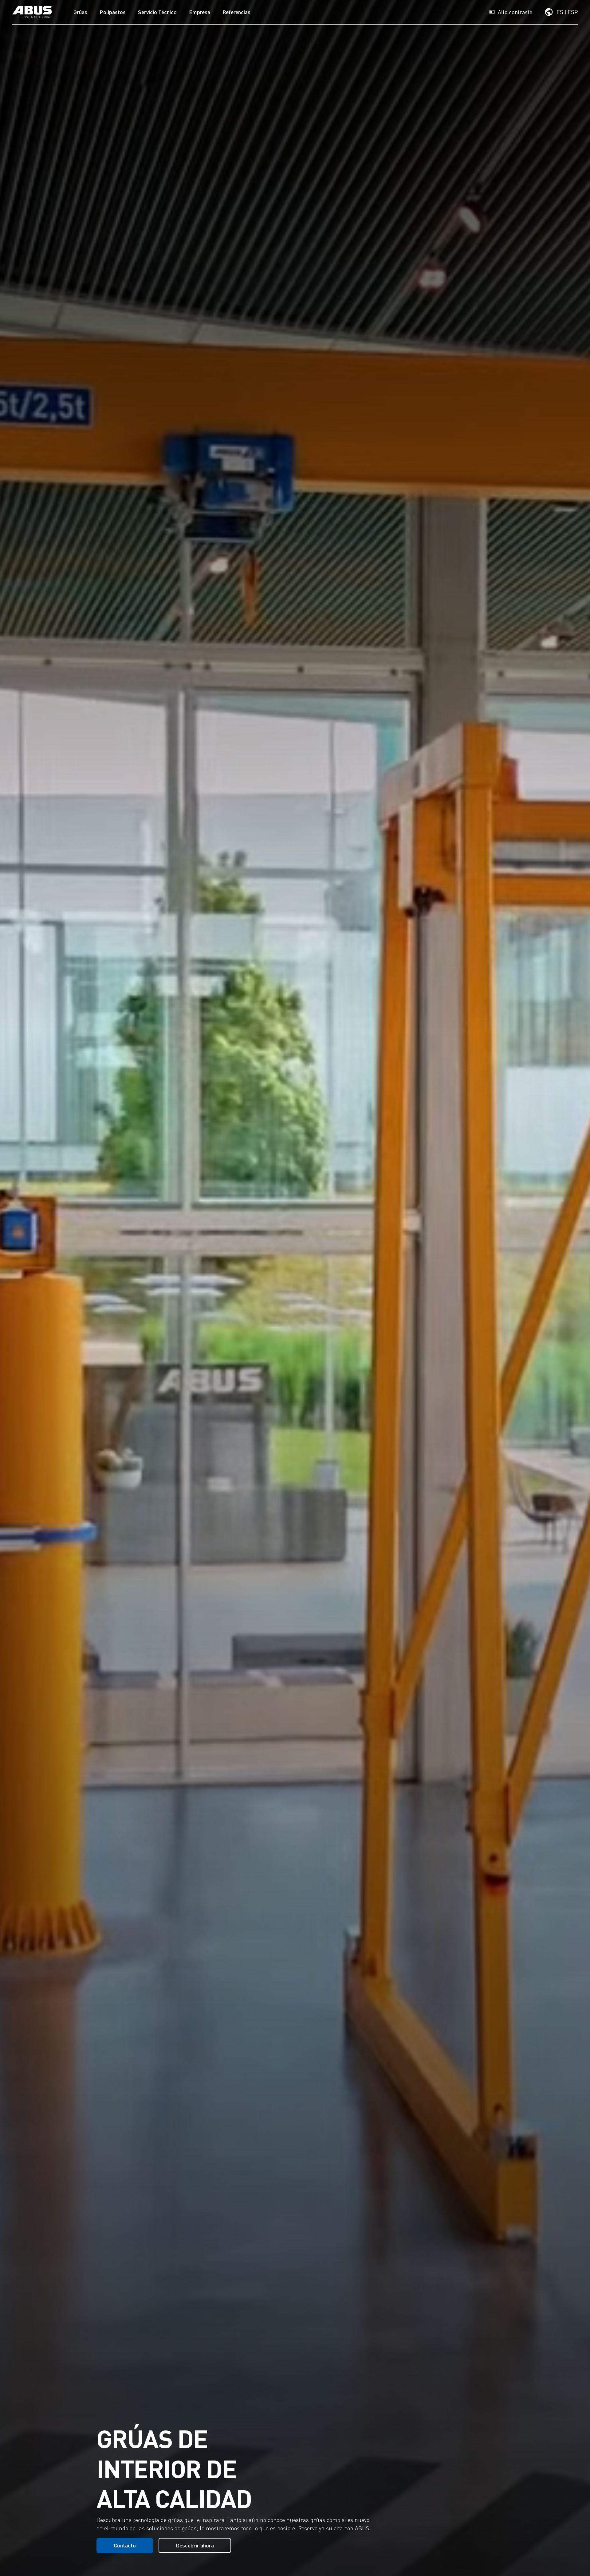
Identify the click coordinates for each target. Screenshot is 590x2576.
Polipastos (113, 12)
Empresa (200, 12)
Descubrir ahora (195, 2545)
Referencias (236, 12)
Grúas (80, 12)
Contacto (125, 2545)
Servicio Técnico (157, 12)
